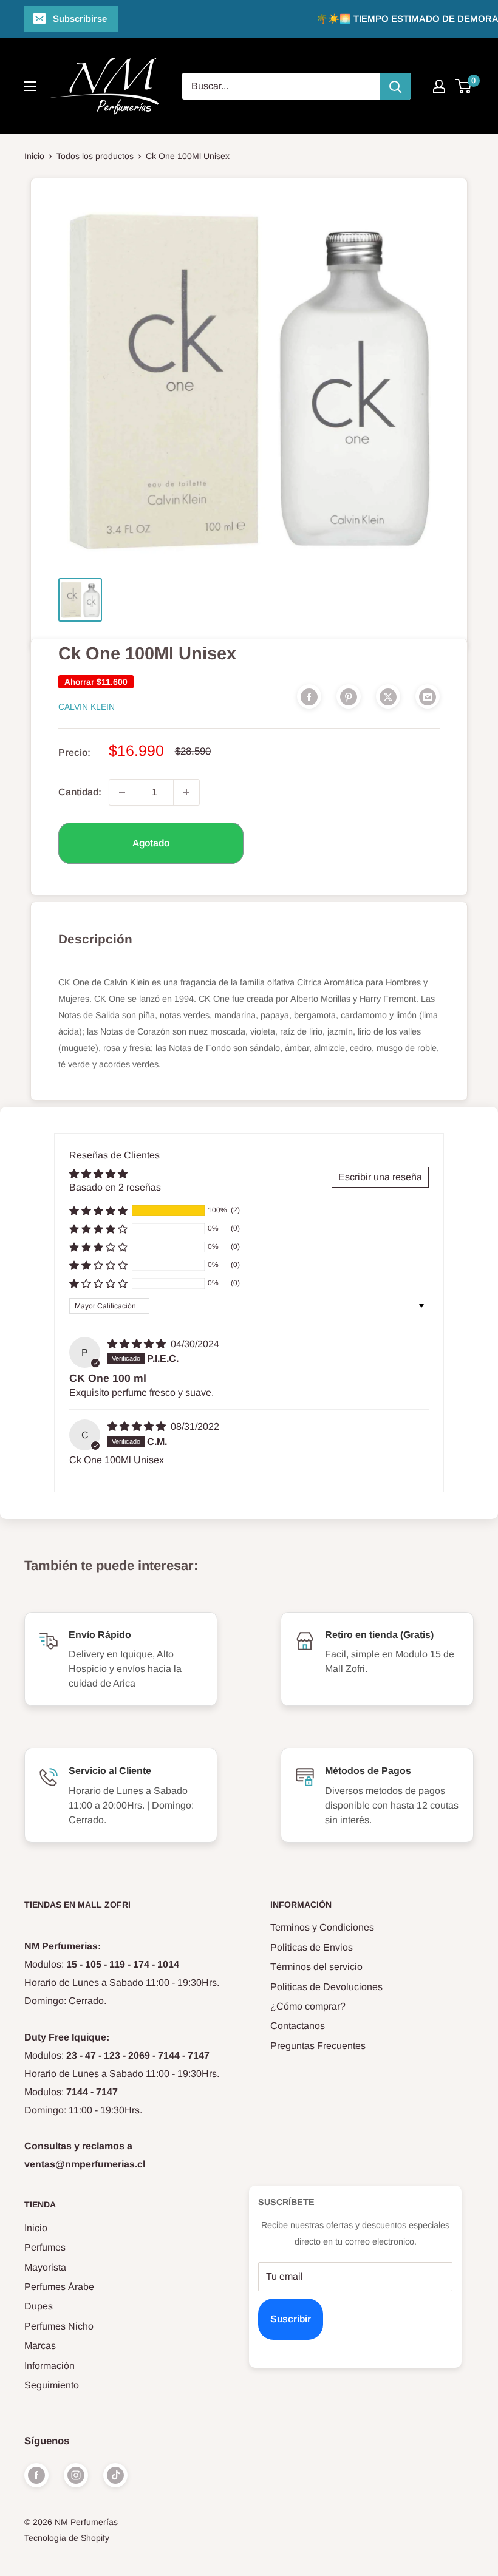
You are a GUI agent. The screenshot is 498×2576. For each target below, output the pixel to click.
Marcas (40, 2346)
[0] (464, 86)
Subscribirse (80, 19)
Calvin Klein (87, 707)
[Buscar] (395, 86)
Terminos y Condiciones (322, 1927)
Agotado (151, 843)
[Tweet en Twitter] (388, 696)
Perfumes (45, 2247)
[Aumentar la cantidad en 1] (186, 792)
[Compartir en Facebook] (309, 696)
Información (49, 2366)
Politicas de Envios (312, 1947)
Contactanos (298, 2026)
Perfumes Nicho (59, 2326)
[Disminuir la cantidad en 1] (122, 792)
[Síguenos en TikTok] (115, 2475)
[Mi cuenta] (439, 86)
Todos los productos (95, 156)
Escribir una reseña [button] (380, 1177)
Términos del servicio (316, 1967)
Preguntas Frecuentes (318, 2046)
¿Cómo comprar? (308, 2006)
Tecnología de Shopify (67, 2538)
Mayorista (45, 2267)
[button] (98, 1211)
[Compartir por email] (428, 696)
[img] (138, 1344)
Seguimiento (52, 2385)
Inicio (34, 156)
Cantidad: (80, 792)
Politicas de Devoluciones (326, 1987)
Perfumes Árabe (59, 2287)
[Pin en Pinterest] (349, 696)
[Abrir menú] (30, 86)
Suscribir (291, 2319)
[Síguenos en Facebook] (36, 2475)
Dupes (39, 2306)
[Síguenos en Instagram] (76, 2475)
